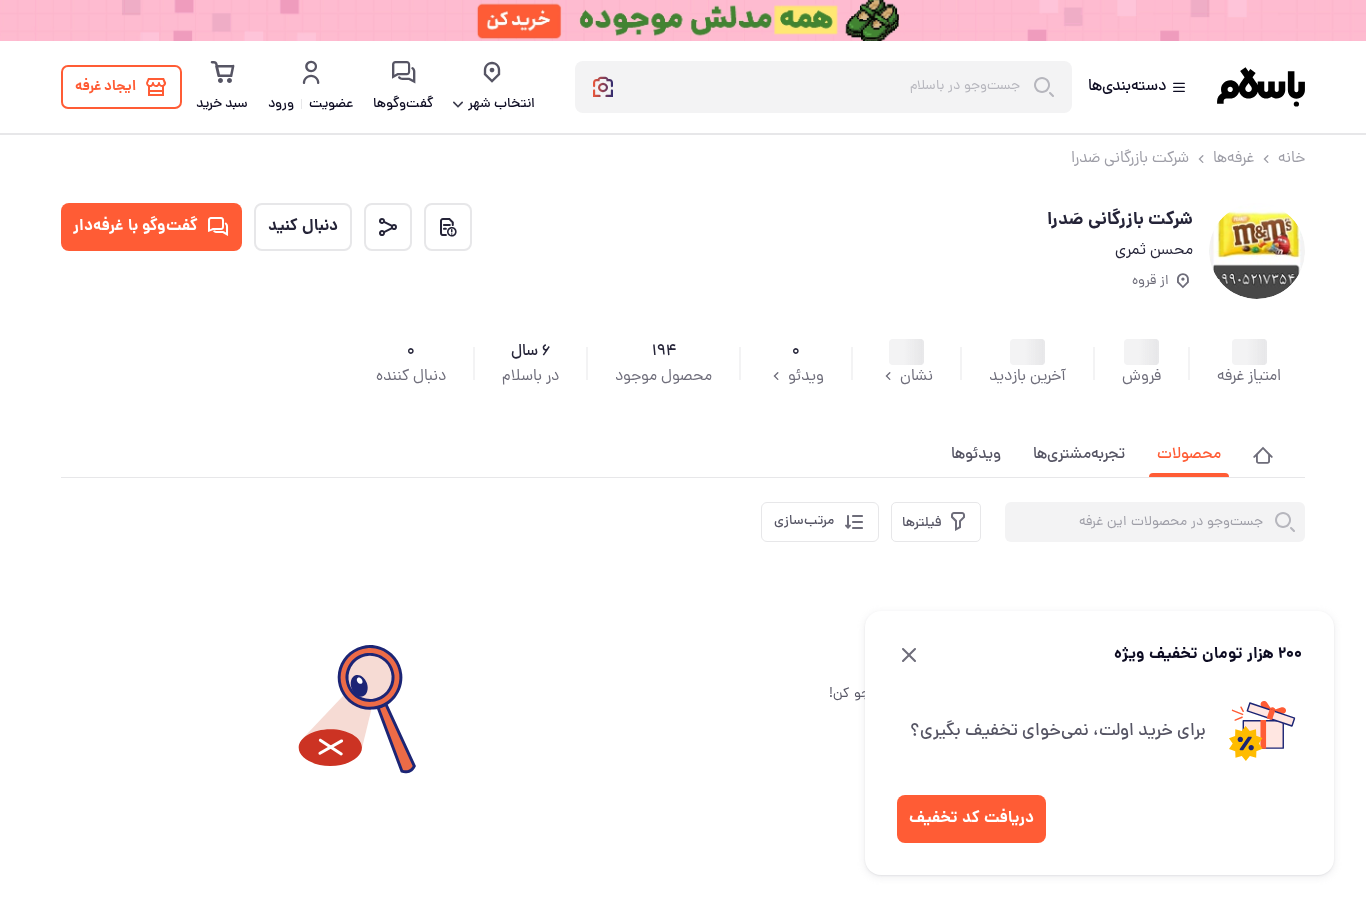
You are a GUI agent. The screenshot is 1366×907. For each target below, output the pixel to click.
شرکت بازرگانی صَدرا (1130, 159)
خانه (1291, 159)
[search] (1285, 522)
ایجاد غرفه (105, 87)
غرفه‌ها (1233, 159)
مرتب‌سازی (804, 521)
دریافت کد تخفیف (971, 818)
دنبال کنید (303, 226)
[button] (1263, 453)
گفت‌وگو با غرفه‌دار (135, 226)
